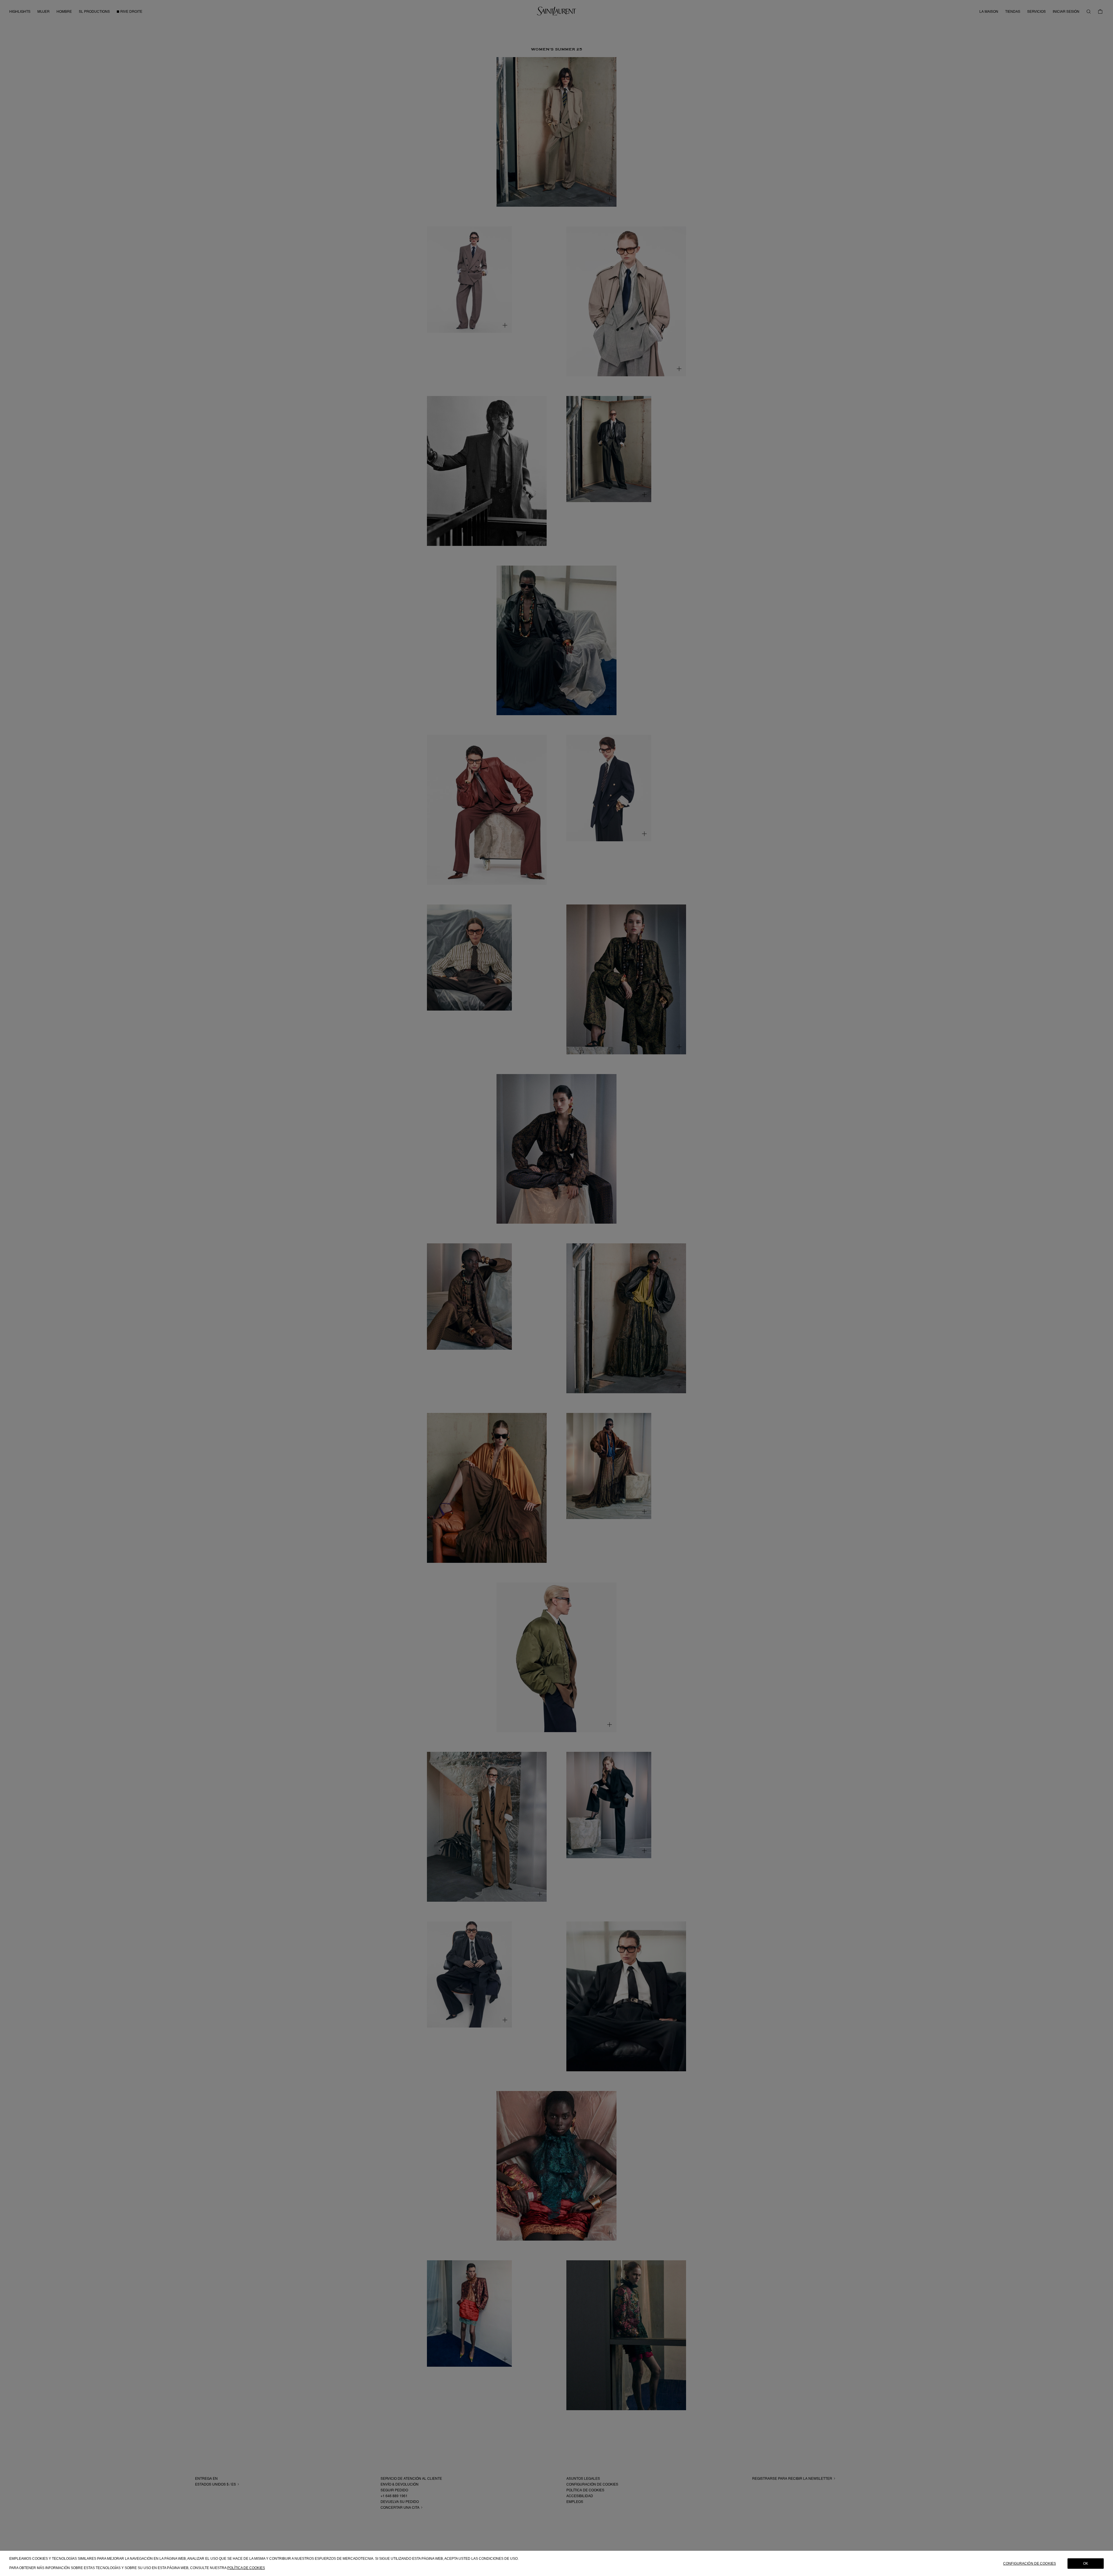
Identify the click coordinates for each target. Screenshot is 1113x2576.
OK (1086, 2563)
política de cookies (246, 2568)
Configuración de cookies (1030, 2563)
